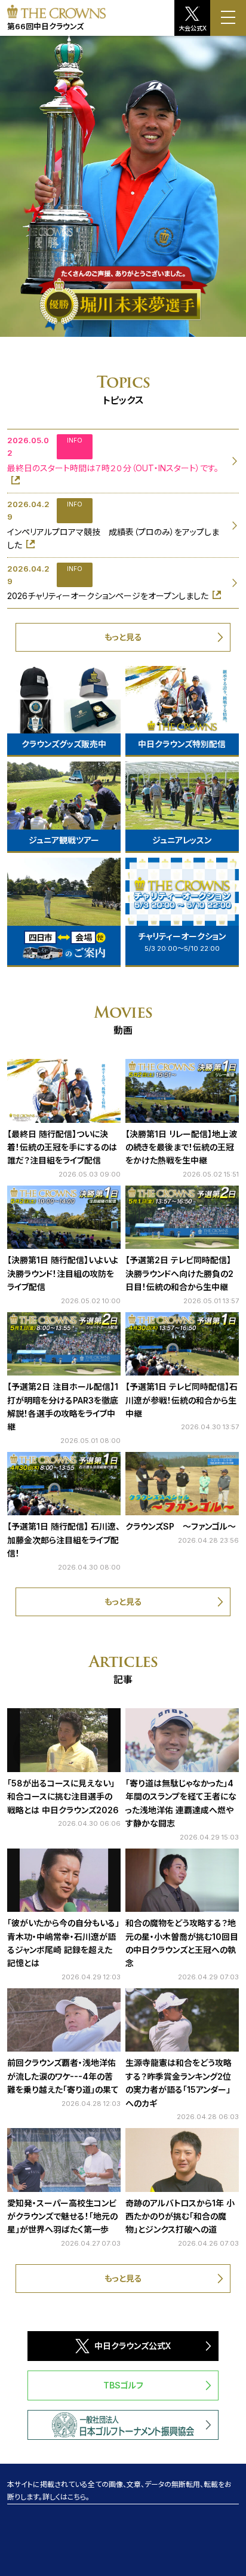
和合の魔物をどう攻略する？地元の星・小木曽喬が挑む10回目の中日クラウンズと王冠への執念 (182, 1943)
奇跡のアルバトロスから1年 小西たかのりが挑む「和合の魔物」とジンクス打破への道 (180, 2216)
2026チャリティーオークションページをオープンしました (108, 596)
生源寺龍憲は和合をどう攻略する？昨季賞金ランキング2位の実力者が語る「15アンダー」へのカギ (179, 2083)
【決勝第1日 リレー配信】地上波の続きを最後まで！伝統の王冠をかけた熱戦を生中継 (181, 1147)
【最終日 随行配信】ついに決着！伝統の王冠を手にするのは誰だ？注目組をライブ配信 (62, 1147)
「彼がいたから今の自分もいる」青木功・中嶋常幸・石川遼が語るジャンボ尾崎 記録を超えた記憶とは (63, 1943)
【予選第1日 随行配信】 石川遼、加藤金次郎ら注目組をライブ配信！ (64, 1540)
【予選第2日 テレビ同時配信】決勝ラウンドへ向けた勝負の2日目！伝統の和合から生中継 (179, 1273)
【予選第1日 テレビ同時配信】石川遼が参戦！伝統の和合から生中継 (182, 1400)
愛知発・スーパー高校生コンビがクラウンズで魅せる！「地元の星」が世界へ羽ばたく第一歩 (62, 2216)
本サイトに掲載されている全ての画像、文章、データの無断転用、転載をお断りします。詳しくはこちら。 (119, 2491)
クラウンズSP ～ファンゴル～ (181, 1526)
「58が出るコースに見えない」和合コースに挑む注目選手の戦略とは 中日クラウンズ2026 (63, 1797)
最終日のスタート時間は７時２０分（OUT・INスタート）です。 (113, 468)
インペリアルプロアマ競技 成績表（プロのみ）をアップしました (113, 538)
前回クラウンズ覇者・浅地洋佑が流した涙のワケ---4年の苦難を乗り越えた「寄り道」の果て (63, 2076)
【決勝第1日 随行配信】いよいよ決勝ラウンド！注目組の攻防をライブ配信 (63, 1273)
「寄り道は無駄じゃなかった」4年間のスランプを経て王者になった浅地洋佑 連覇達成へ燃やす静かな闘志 (181, 1803)
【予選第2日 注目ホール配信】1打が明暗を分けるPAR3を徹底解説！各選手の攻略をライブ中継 (63, 1407)
